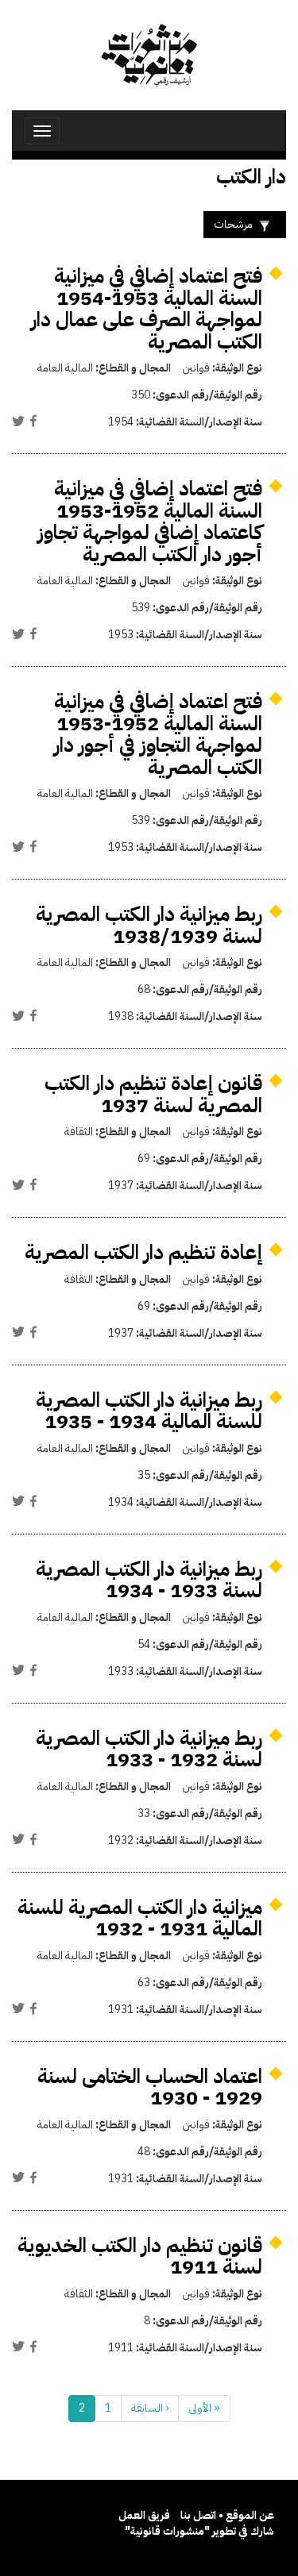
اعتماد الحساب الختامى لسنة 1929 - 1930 (150, 2087)
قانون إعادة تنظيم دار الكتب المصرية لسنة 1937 (153, 1094)
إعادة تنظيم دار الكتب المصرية (143, 1252)
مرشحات (233, 224)
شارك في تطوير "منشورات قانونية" (199, 2531)
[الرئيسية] (149, 55)
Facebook (33, 421)
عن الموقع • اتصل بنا (227, 2515)
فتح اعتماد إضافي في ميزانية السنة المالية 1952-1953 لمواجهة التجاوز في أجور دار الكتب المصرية (158, 734)
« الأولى (204, 2408)
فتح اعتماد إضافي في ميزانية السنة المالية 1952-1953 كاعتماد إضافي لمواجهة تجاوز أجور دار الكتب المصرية (150, 522)
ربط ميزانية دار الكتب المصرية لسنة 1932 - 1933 (149, 1749)
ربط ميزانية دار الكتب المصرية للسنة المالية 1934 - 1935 (149, 1411)
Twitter (18, 421)
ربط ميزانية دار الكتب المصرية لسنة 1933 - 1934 (149, 1580)
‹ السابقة (150, 2408)
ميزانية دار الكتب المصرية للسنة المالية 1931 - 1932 (140, 1918)
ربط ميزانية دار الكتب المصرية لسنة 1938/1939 (149, 925)
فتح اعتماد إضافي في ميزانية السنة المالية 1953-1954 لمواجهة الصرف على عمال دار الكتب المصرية (147, 309)
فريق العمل (144, 2515)
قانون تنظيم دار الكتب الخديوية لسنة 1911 (140, 2256)
